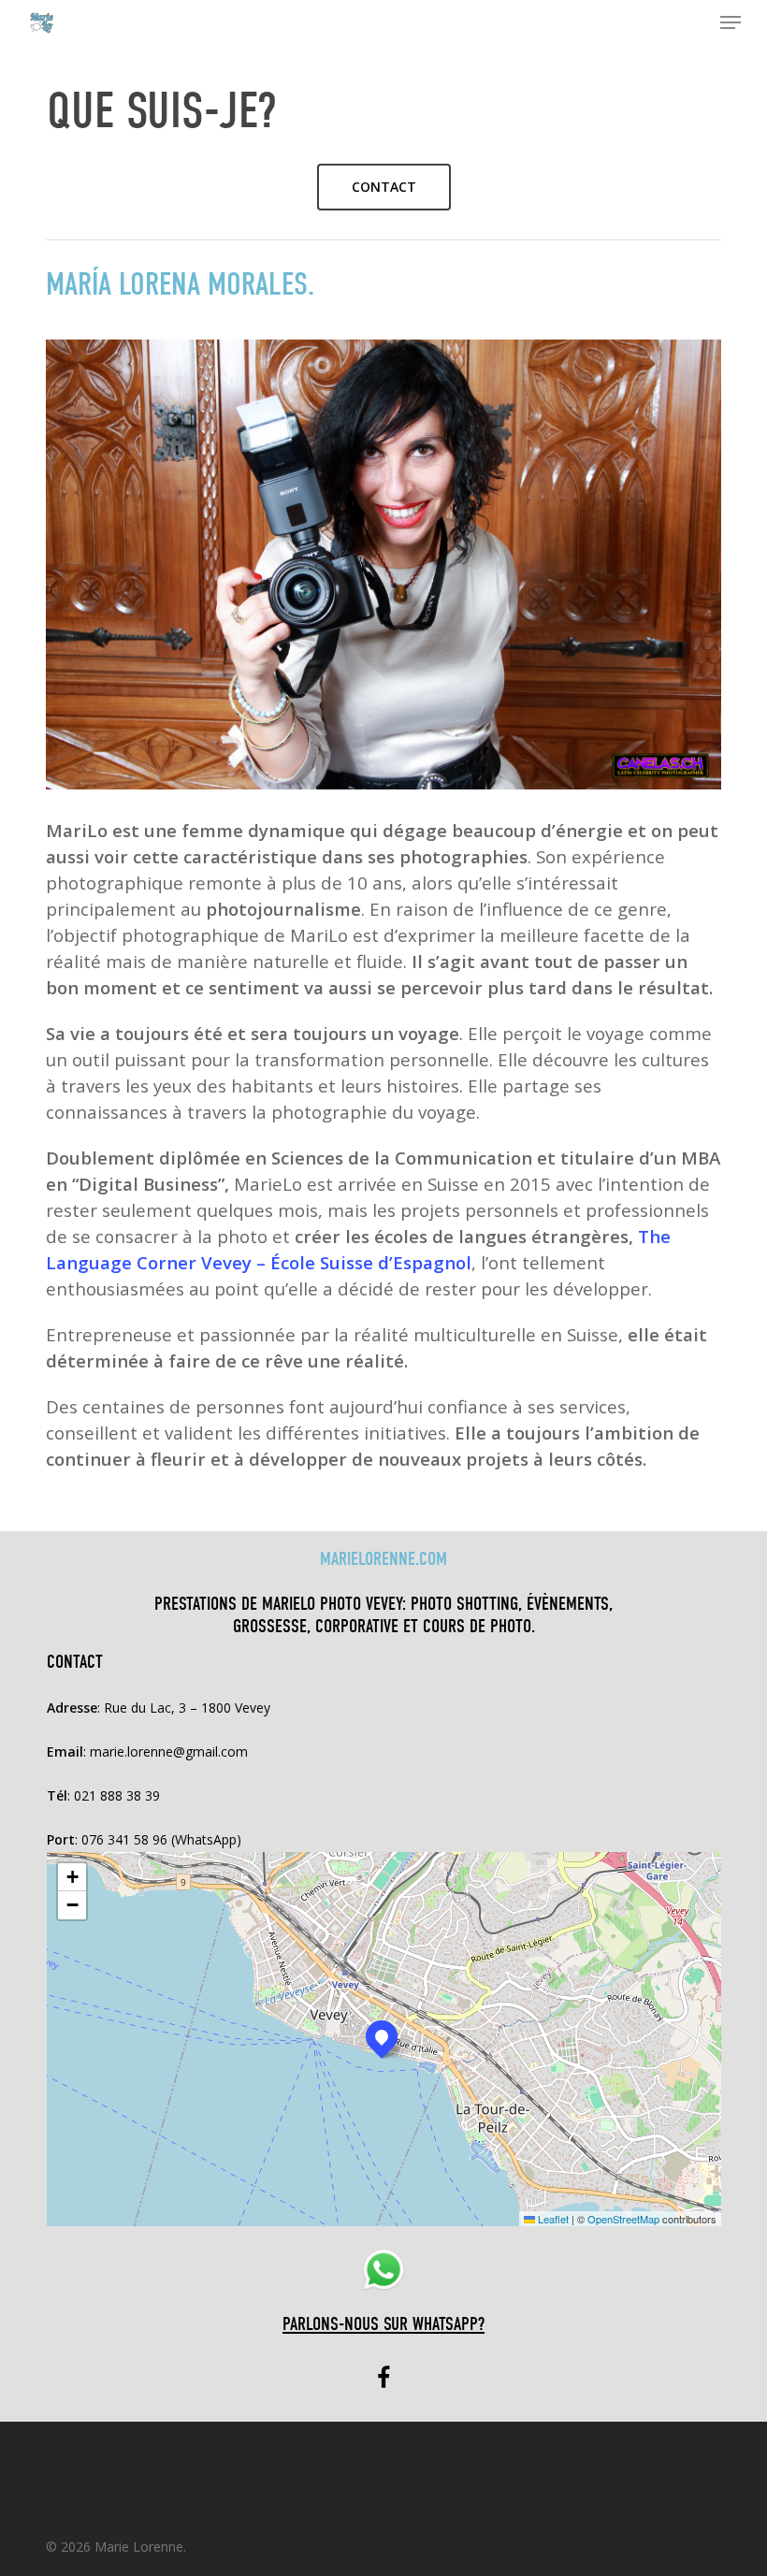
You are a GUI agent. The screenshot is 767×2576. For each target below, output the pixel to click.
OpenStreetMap (623, 2219)
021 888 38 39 (117, 1795)
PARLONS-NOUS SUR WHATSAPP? (383, 2324)
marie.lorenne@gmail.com (169, 1751)
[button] (731, 22)
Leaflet (552, 2219)
